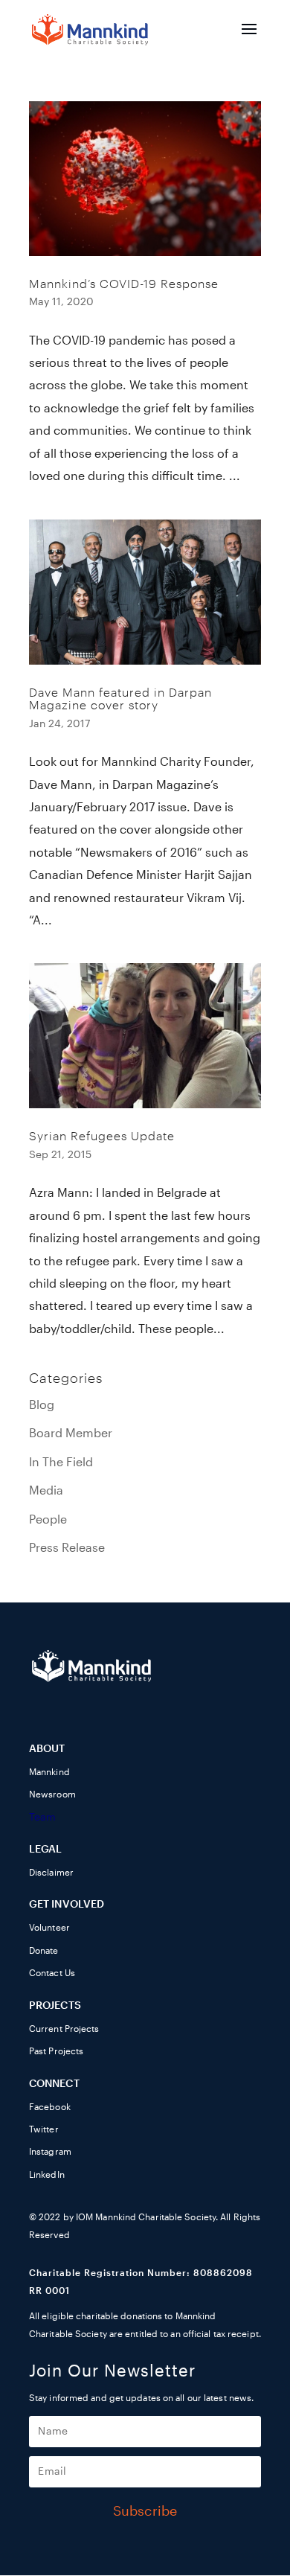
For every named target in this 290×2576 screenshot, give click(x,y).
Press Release (67, 1548)
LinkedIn (47, 2175)
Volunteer (49, 1928)
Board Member (71, 1434)
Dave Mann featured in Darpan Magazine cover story (120, 700)
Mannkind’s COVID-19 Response (124, 284)
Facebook (50, 2107)
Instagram (50, 2152)
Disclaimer (51, 1873)
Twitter (44, 2129)
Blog (42, 1405)
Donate (44, 1951)
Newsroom (52, 1794)
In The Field (61, 1463)
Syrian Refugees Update (102, 1137)
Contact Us (52, 1973)
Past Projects (56, 2051)
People (48, 1520)
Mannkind (49, 1772)
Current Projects (64, 2029)
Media (46, 1491)
